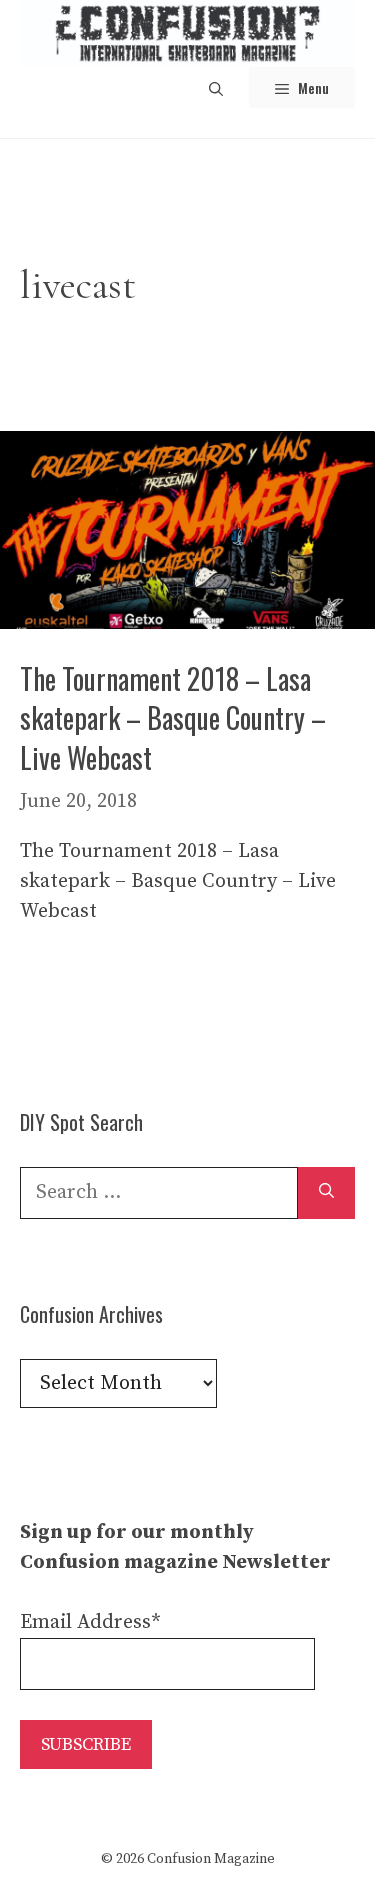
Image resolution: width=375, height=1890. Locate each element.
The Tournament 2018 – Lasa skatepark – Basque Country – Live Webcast (173, 717)
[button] (216, 87)
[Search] (326, 1193)
